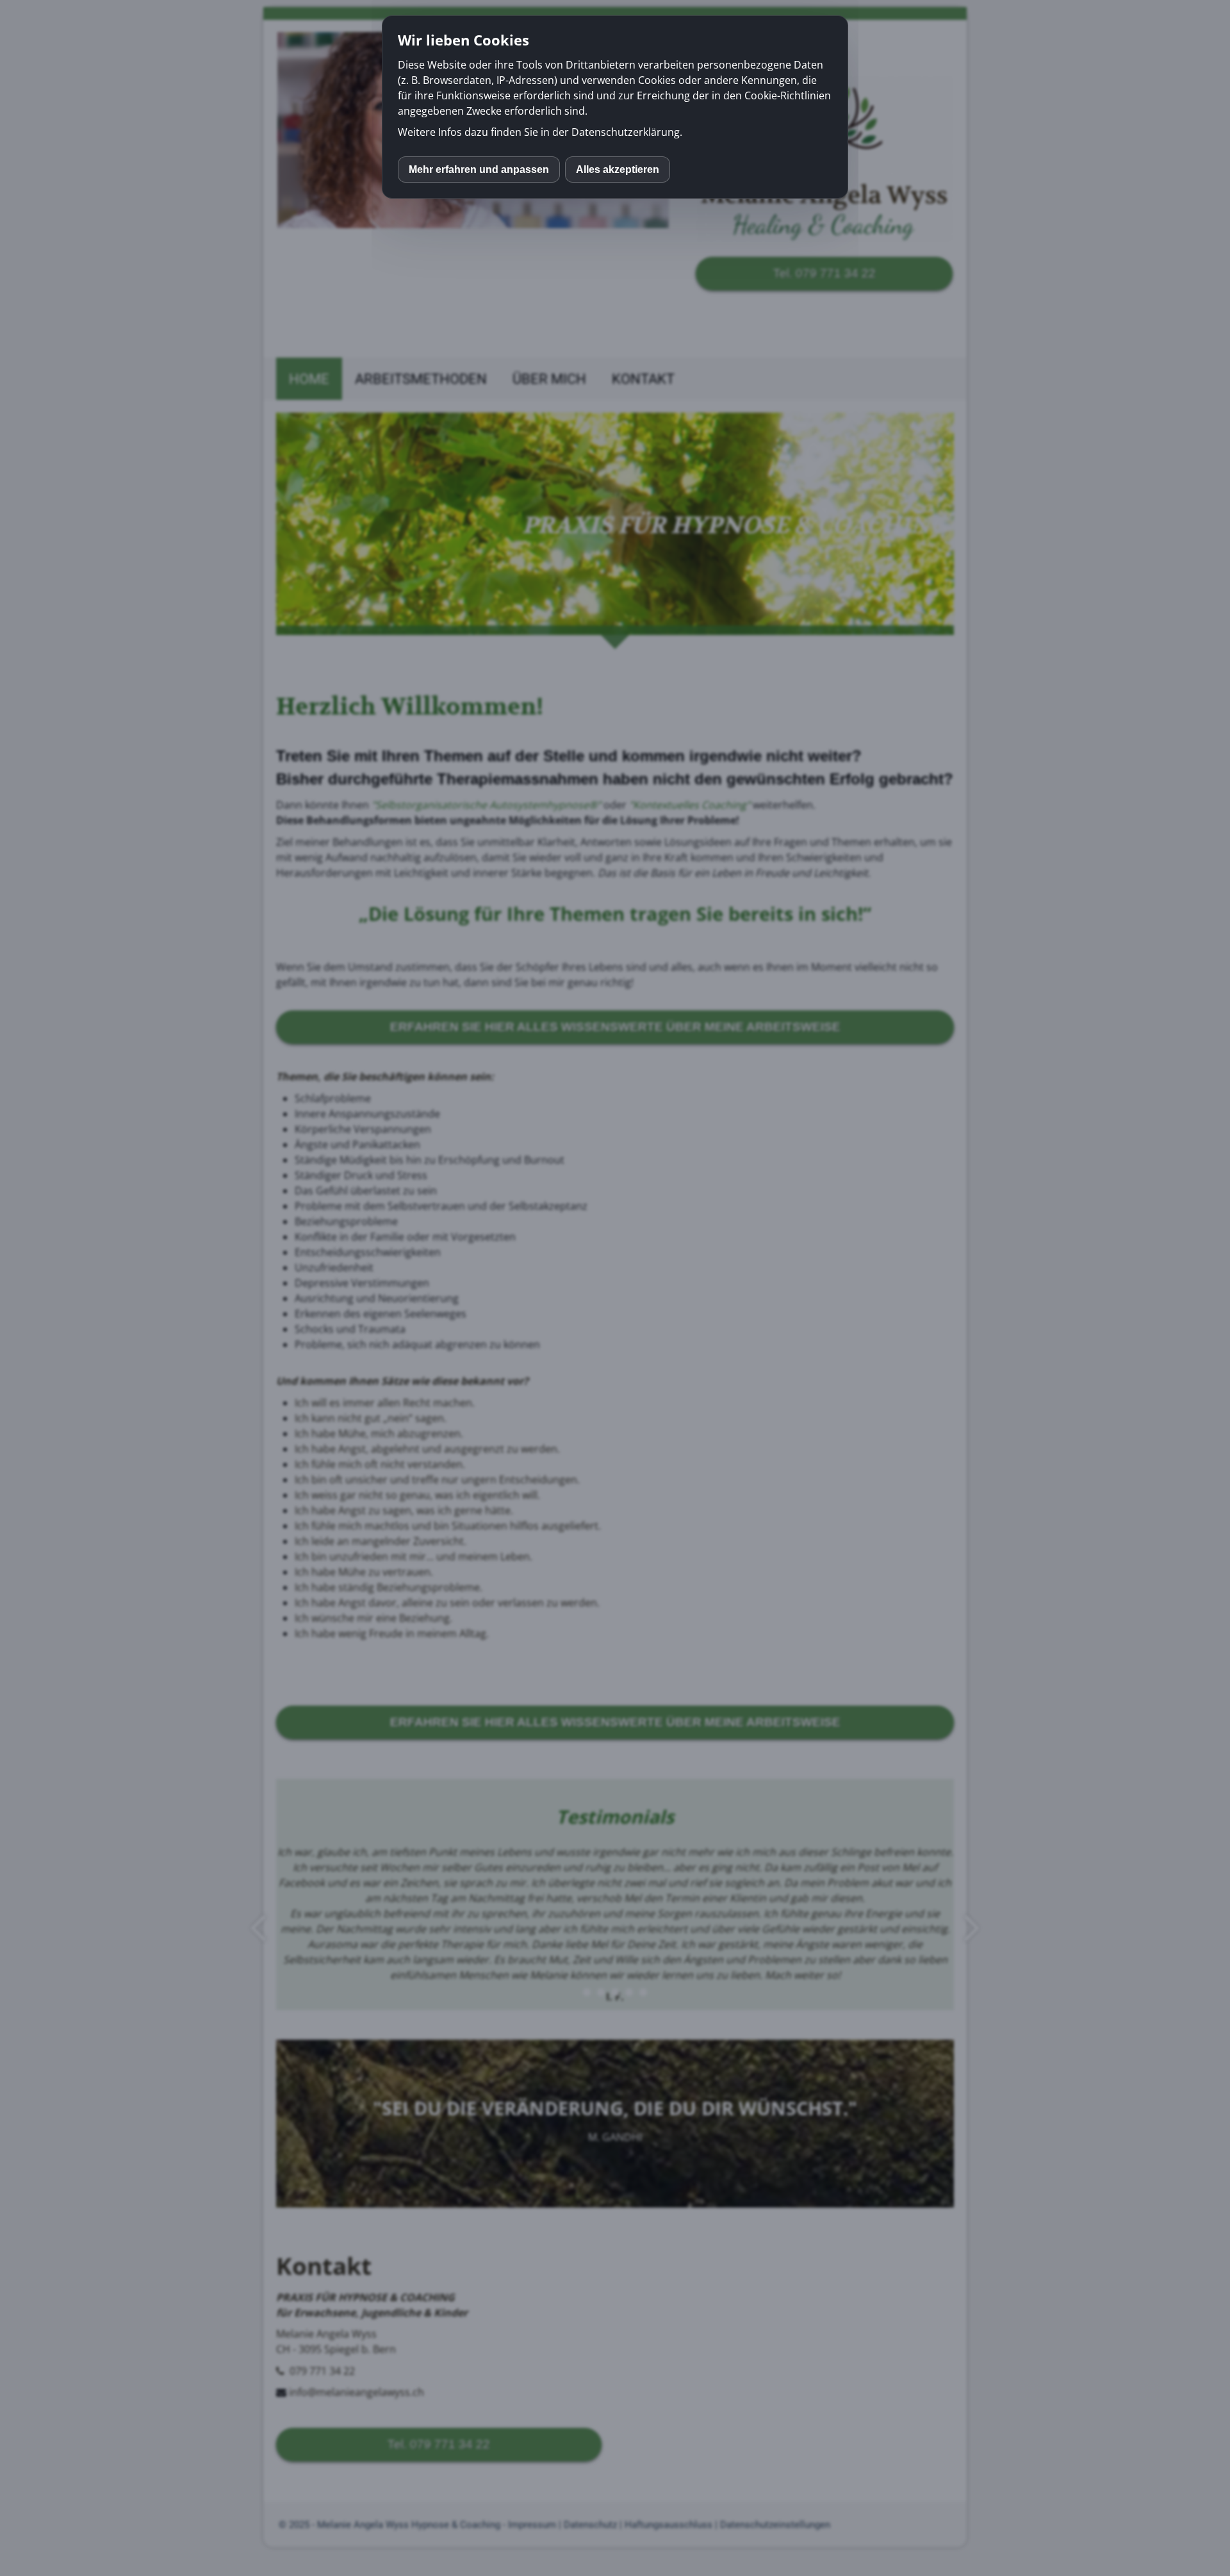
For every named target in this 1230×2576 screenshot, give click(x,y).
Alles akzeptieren (618, 169)
